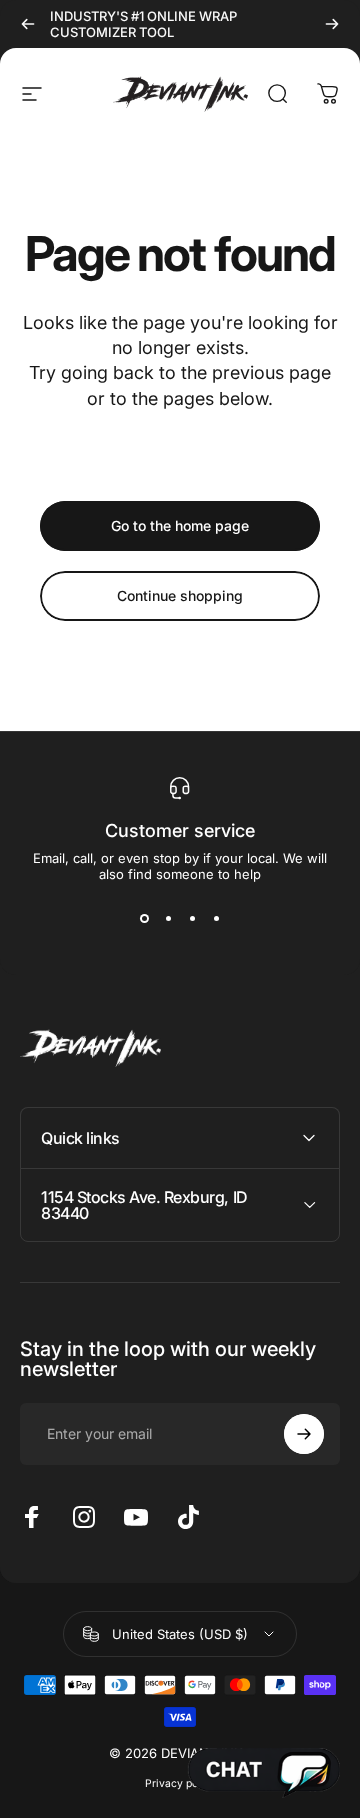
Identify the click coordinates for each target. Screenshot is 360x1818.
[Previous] (28, 24)
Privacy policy (180, 1783)
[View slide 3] (192, 918)
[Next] (332, 24)
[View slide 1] (144, 918)
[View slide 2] (168, 918)
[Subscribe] (304, 1434)
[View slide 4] (216, 918)
